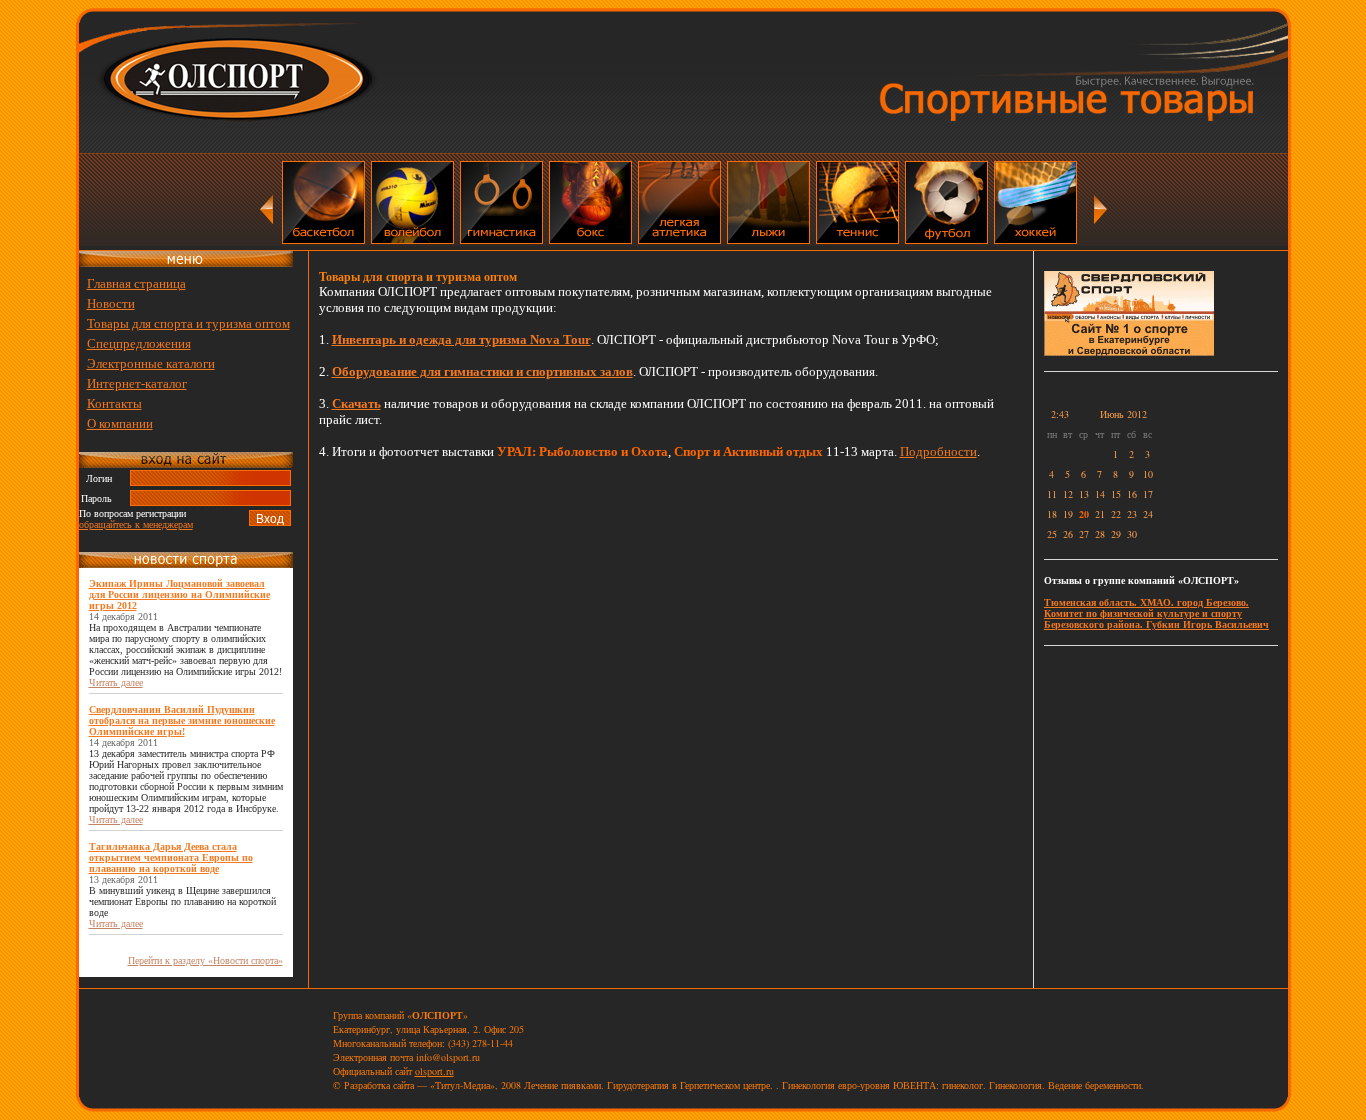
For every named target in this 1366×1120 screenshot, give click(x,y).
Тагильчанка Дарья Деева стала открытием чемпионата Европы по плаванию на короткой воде (171, 857)
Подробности (938, 451)
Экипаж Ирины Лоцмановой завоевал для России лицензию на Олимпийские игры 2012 (179, 594)
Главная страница (136, 283)
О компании (120, 423)
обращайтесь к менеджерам (136, 524)
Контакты (114, 403)
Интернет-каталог (137, 383)
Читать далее (116, 682)
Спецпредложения (139, 343)
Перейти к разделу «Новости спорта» (205, 960)
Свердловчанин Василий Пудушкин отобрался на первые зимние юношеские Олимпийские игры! (182, 720)
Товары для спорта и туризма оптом (188, 323)
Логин (99, 478)
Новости (111, 303)
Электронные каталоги (151, 363)
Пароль (96, 498)
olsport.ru (434, 1071)
